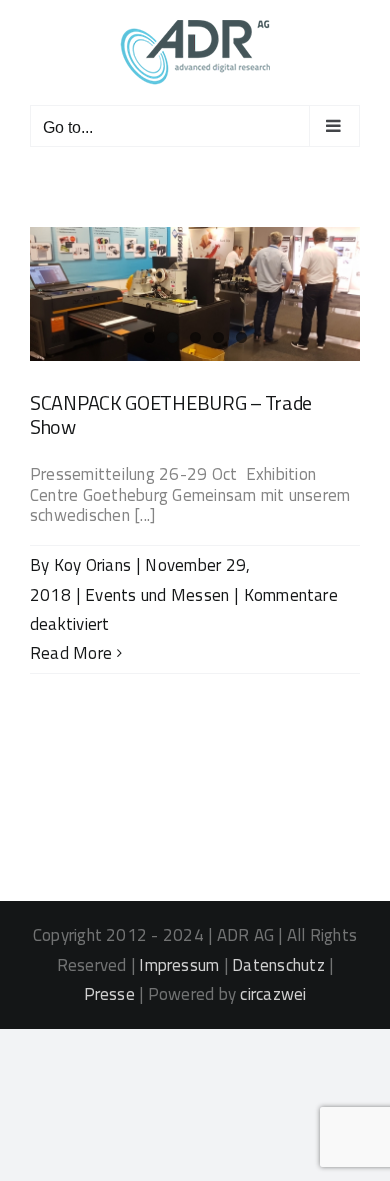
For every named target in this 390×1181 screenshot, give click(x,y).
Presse (109, 994)
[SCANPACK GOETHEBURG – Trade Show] (195, 294)
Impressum (179, 965)
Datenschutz (278, 965)
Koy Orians (92, 565)
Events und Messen (157, 595)
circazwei (273, 994)
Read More (71, 653)
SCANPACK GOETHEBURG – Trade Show (171, 414)
